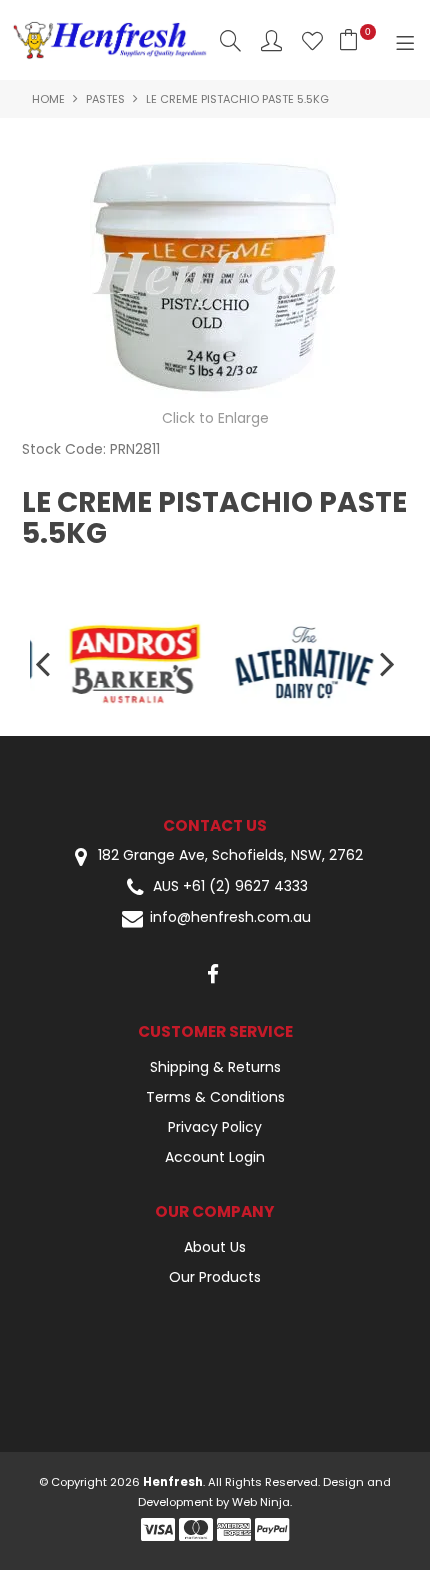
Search (230, 40)
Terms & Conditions (215, 1097)
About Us (215, 1247)
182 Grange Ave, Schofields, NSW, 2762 (228, 855)
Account (271, 40)
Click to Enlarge (215, 418)
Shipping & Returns (215, 1067)
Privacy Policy (215, 1127)
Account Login (215, 1157)
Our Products (215, 1277)
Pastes (105, 99)
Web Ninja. (262, 1502)
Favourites (312, 40)
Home (48, 99)
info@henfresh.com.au (230, 917)
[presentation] (45, 662)
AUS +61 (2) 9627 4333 (230, 886)
